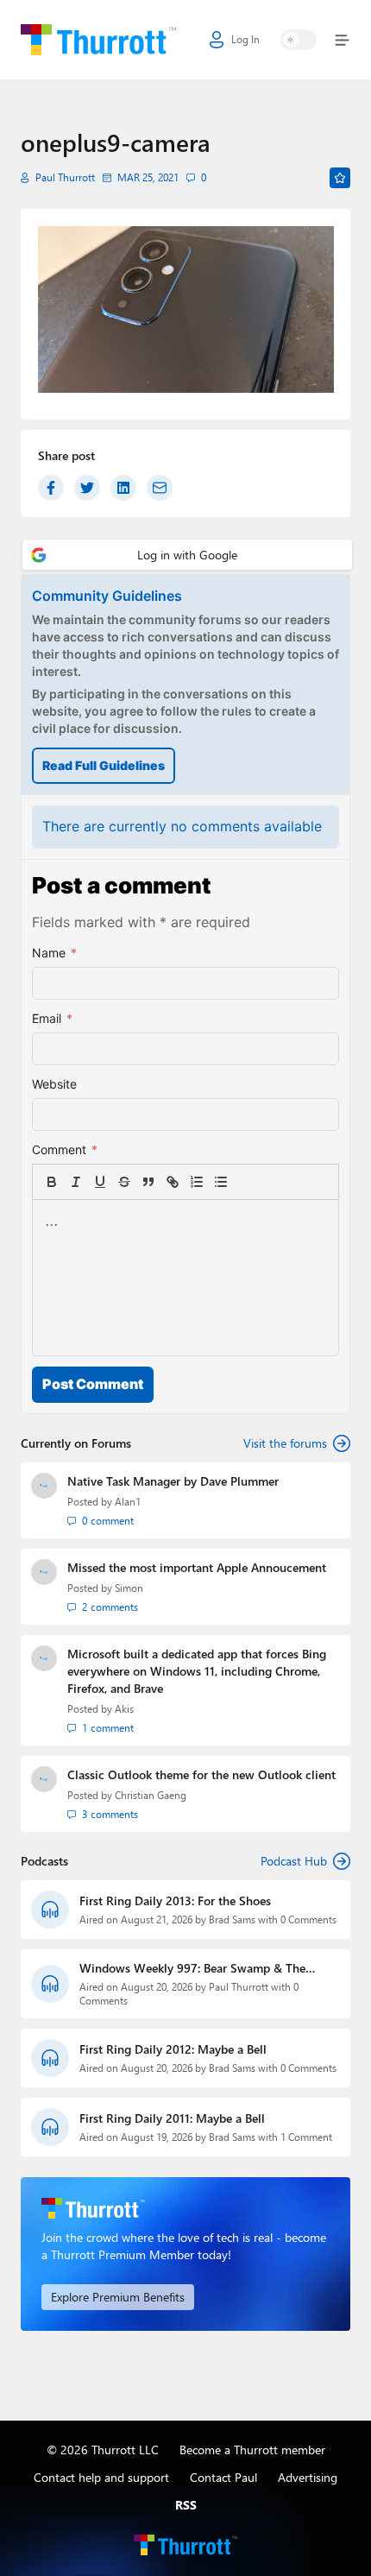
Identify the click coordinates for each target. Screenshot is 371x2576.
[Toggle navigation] (339, 40)
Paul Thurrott (65, 177)
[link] (245, 1182)
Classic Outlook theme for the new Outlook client (201, 1774)
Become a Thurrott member (252, 2450)
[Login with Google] (187, 555)
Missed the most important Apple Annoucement (197, 1567)
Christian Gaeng (151, 1795)
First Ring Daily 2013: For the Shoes (175, 1900)
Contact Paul (223, 2477)
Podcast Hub (294, 1861)
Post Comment (93, 1384)
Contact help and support (101, 2477)
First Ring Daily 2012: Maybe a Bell (173, 2049)
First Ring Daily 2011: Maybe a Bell (172, 2118)
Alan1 (128, 1502)
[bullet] (221, 1182)
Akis (124, 1709)
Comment (65, 1149)
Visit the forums (285, 1443)
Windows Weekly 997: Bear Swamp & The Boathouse (192, 1968)
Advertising (308, 2477)
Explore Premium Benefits (118, 2297)
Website (54, 1084)
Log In (245, 39)
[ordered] (197, 1182)
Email (52, 1018)
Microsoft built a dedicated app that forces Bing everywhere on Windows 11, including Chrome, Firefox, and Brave (197, 1671)
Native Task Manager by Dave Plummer (173, 1481)
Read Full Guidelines (104, 765)
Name (54, 953)
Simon (129, 1588)
